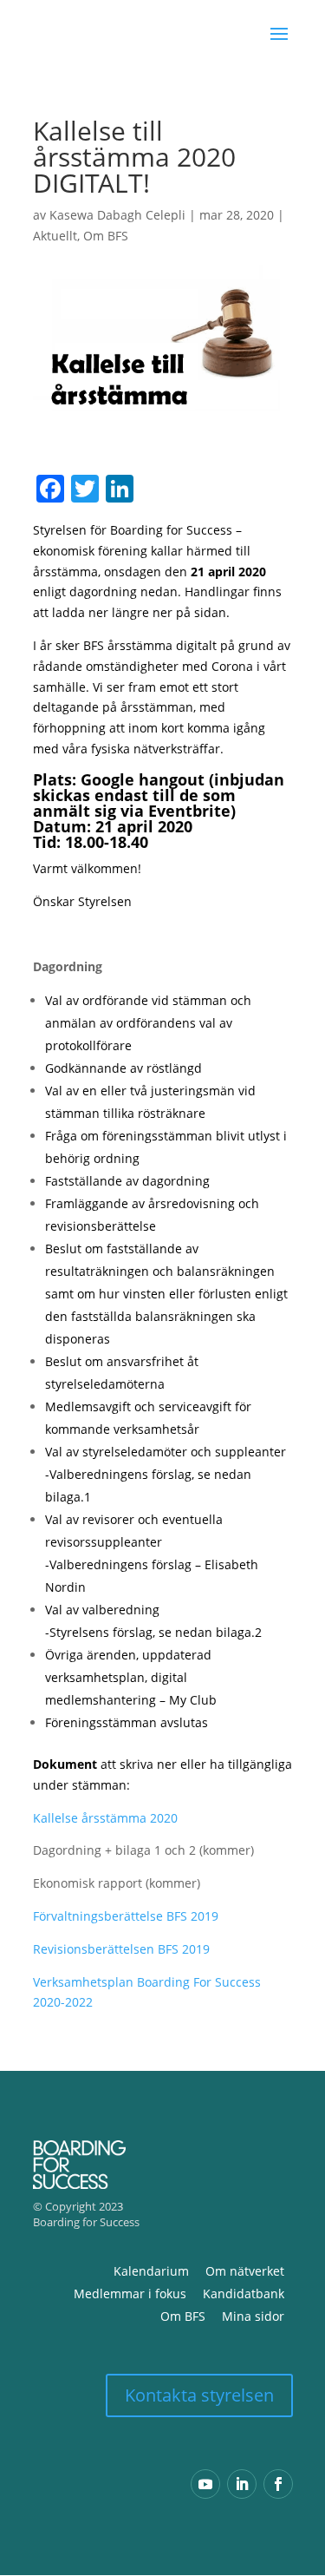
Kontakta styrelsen (199, 2395)
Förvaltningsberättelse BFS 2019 (126, 1916)
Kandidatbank (244, 2293)
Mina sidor (253, 2316)
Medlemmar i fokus (130, 2293)
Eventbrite (189, 811)
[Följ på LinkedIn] (242, 2484)
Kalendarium (151, 2271)
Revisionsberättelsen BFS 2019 (121, 1949)
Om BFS (106, 236)
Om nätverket (245, 2271)
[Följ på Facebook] (278, 2484)
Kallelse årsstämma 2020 (105, 1818)
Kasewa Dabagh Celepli (117, 215)
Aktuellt (55, 236)
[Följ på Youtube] (205, 2484)
